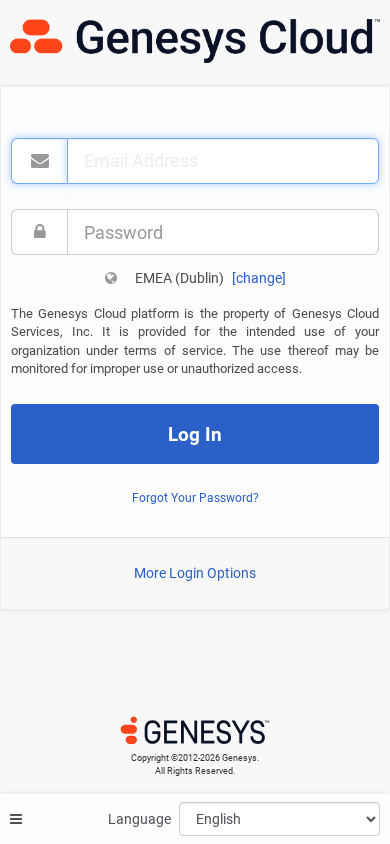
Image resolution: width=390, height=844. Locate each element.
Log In (195, 434)
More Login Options (195, 573)
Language (139, 819)
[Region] (111, 278)
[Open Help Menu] (16, 819)
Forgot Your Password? (195, 498)
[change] (259, 278)
